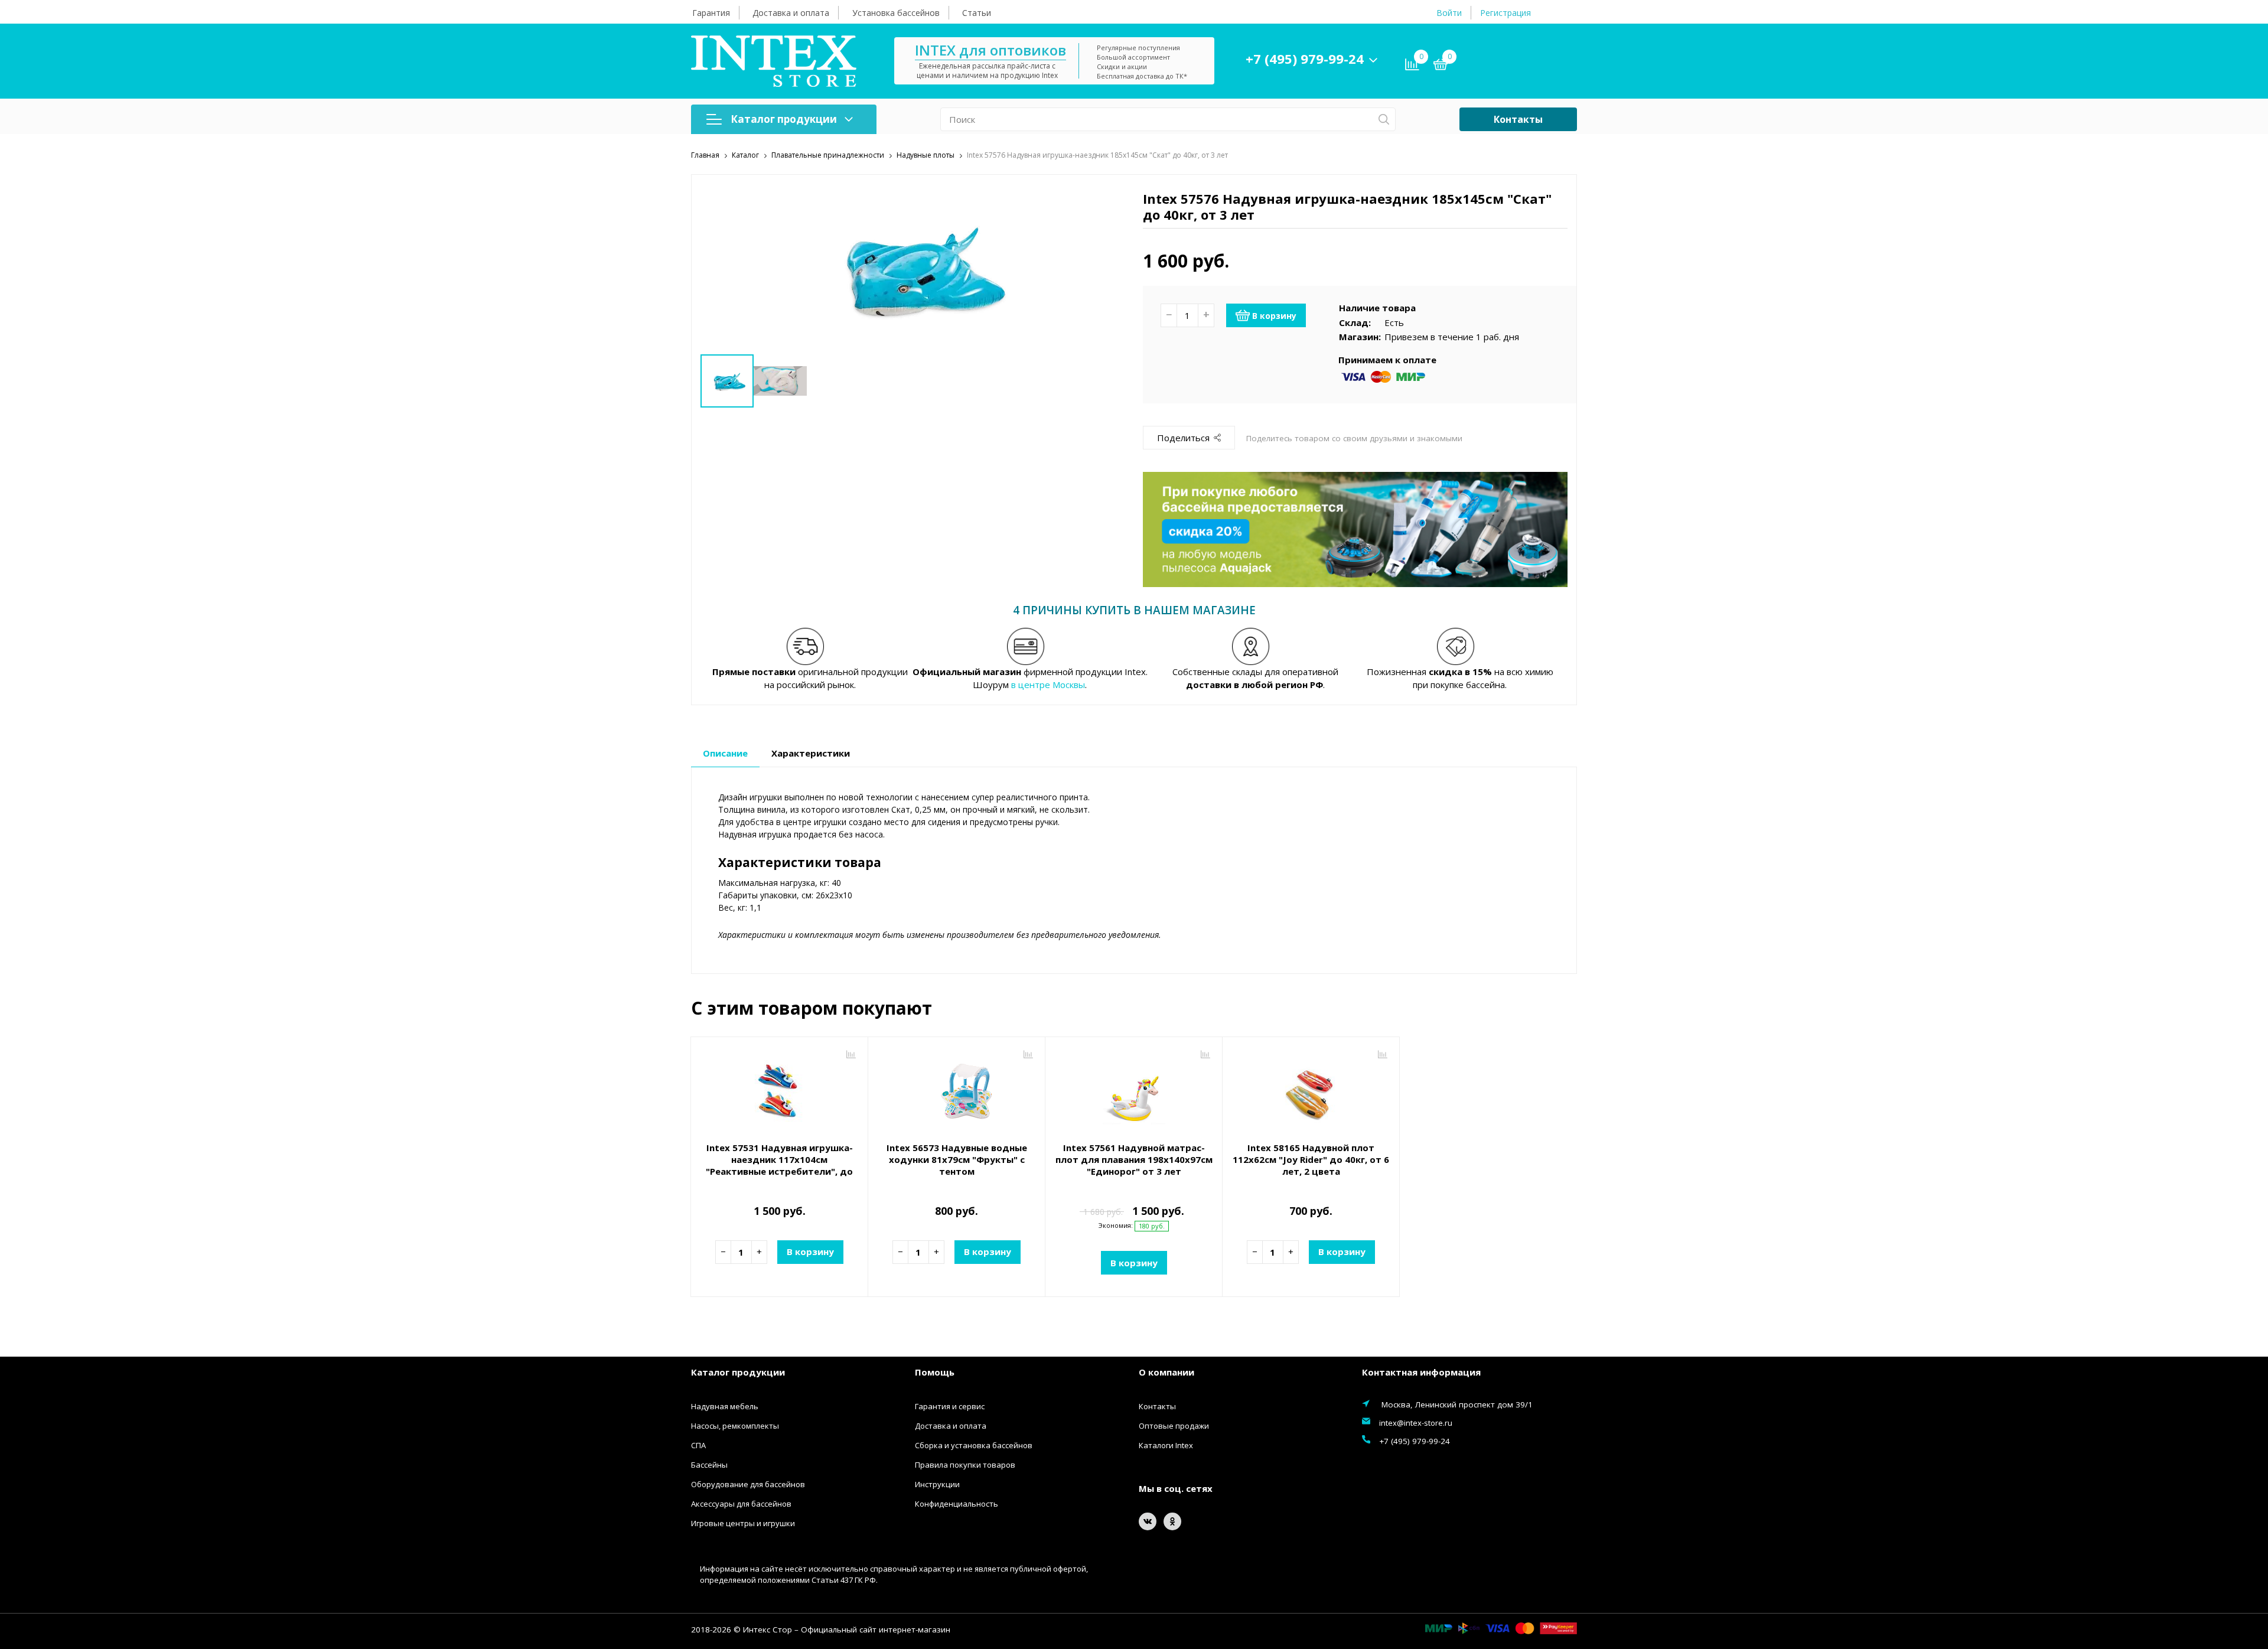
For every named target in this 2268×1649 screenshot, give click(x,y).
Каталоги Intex (1166, 1445)
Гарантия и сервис (950, 1406)
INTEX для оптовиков (990, 50)
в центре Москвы (1048, 685)
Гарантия (711, 13)
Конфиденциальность (957, 1504)
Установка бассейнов (896, 13)
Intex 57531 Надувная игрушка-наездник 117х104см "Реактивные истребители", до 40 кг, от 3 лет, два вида (779, 1165)
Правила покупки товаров (965, 1465)
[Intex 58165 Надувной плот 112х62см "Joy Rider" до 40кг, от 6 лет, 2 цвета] (1311, 1091)
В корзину (1274, 316)
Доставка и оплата (791, 13)
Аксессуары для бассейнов (741, 1504)
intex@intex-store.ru (1416, 1423)
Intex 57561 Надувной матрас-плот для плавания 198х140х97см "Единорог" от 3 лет (1134, 1159)
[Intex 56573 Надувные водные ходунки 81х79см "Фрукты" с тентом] (957, 1091)
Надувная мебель (725, 1406)
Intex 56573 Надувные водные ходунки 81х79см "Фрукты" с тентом (957, 1159)
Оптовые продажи (1174, 1426)
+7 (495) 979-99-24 (1305, 58)
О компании (1166, 1372)
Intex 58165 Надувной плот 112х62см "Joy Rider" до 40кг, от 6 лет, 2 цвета (1311, 1159)
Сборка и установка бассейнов (974, 1445)
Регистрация (1506, 13)
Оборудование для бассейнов (748, 1484)
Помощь (935, 1372)
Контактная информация (1421, 1372)
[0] (1441, 66)
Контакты (1518, 119)
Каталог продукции (784, 119)
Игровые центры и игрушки (743, 1523)
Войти (1449, 13)
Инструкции (937, 1484)
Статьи (977, 13)
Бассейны (709, 1465)
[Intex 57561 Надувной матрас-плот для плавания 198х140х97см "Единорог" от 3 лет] (1134, 1091)
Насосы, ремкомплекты (735, 1426)
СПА (698, 1445)
